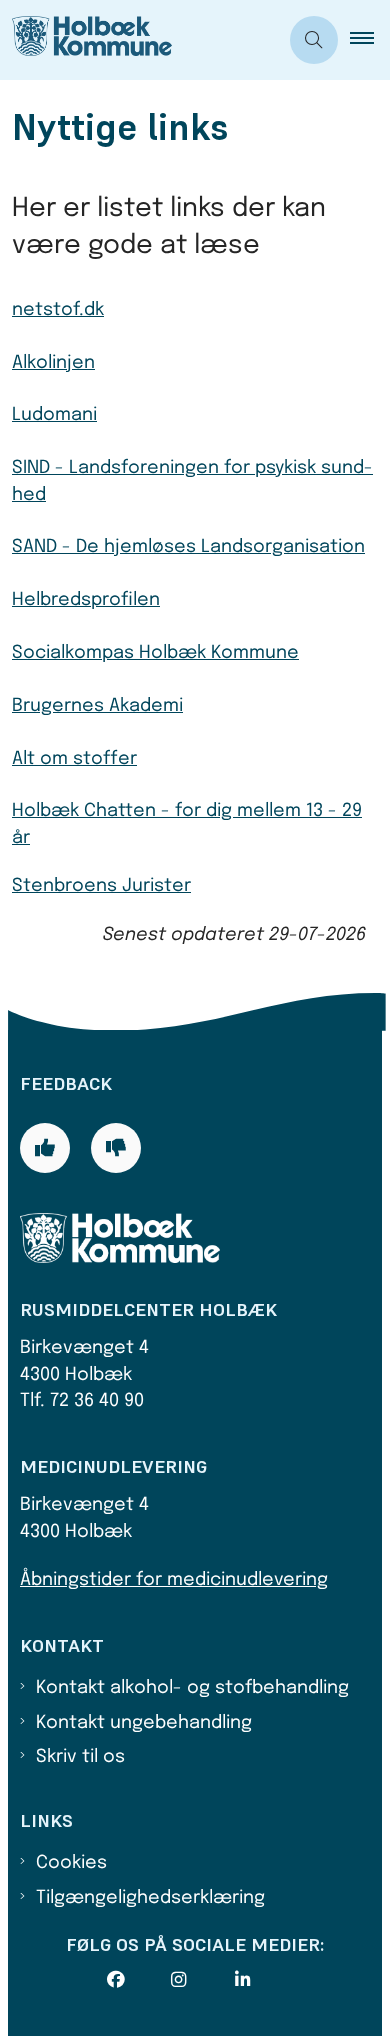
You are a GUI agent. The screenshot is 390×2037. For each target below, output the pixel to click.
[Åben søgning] (314, 40)
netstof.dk (58, 310)
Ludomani (54, 415)
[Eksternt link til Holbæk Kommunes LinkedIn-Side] (267, 1980)
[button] (370, 40)
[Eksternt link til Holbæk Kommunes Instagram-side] (203, 1980)
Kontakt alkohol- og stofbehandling (192, 1688)
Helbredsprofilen (86, 600)
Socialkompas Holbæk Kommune (155, 653)
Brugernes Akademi (97, 706)
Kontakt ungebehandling (144, 1723)
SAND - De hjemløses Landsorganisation (188, 547)
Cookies (71, 1863)
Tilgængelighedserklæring (150, 1898)
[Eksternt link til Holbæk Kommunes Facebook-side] (139, 1980)
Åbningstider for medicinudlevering (174, 1580)
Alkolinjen (53, 363)
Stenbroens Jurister (101, 886)
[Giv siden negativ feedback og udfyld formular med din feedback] (116, 1148)
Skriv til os (80, 1757)
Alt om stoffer (74, 759)
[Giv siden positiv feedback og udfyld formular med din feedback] (45, 1148)
